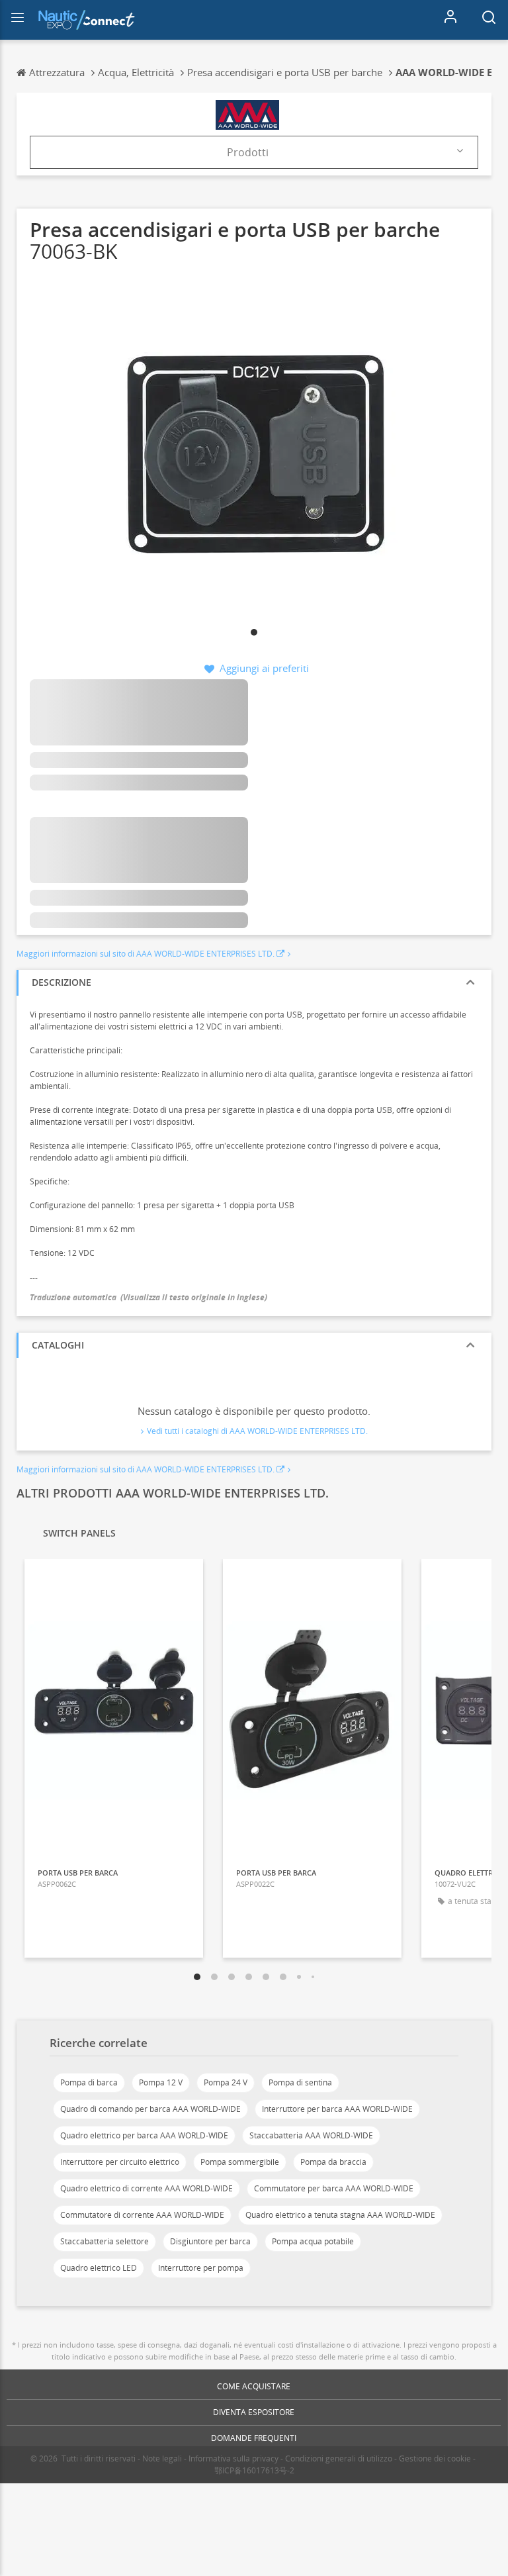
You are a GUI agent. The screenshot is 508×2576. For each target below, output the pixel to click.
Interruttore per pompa (201, 2268)
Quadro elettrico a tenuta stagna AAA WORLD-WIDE (340, 2215)
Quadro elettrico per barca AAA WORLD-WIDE (144, 2135)
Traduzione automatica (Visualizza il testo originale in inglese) (148, 1297)
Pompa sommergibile (240, 2162)
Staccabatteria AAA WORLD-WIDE (311, 2135)
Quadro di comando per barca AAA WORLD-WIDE (150, 2109)
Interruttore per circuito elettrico (120, 2162)
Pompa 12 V (161, 2082)
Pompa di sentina (300, 2082)
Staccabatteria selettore (105, 2241)
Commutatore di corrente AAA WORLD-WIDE (142, 2215)
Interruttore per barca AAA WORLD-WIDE (337, 2109)
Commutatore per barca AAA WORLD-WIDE (334, 2188)
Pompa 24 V (226, 2082)
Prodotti (248, 152)
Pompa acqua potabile (313, 2241)
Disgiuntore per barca (210, 2241)
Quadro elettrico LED (99, 2268)
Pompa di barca (89, 2082)
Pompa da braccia (333, 2162)
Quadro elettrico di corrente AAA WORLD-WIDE (147, 2188)
